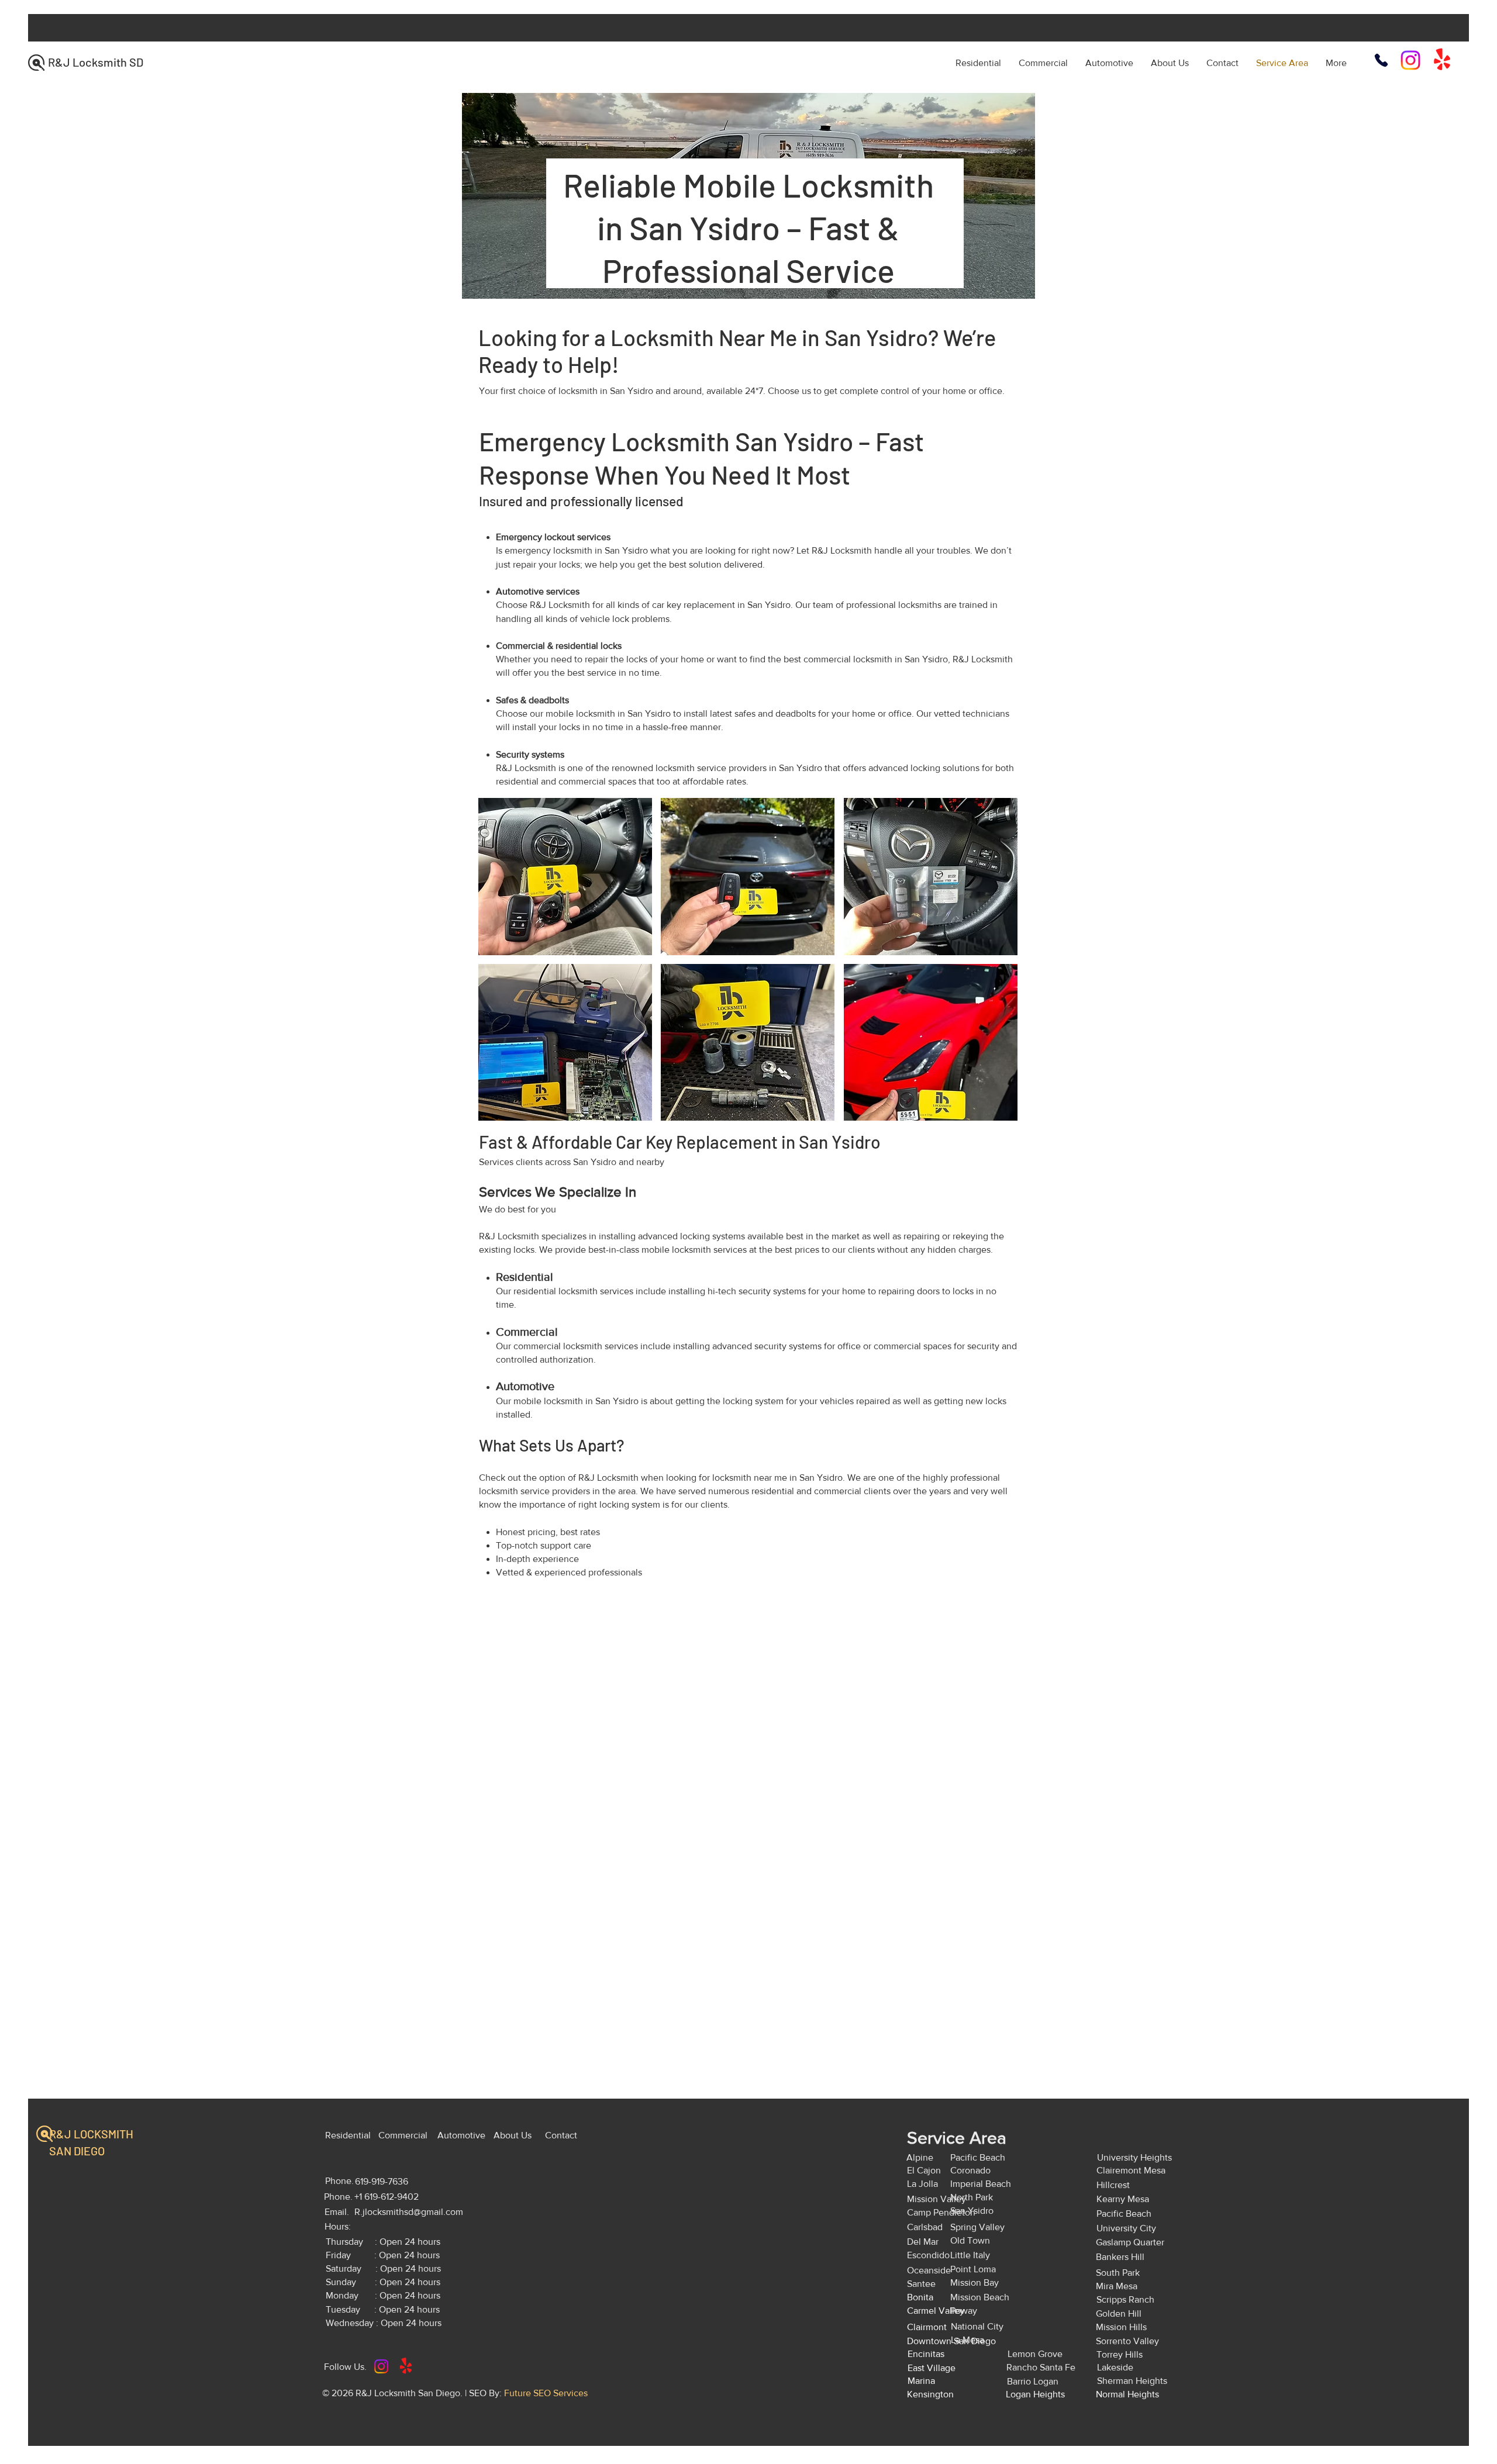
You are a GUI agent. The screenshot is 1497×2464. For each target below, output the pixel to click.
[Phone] (1381, 60)
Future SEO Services (546, 2393)
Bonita (920, 2297)
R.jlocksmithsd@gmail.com (409, 2212)
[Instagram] (1410, 60)
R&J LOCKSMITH (92, 2134)
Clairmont (927, 2327)
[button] (565, 877)
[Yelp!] (1442, 60)
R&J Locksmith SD (96, 62)
